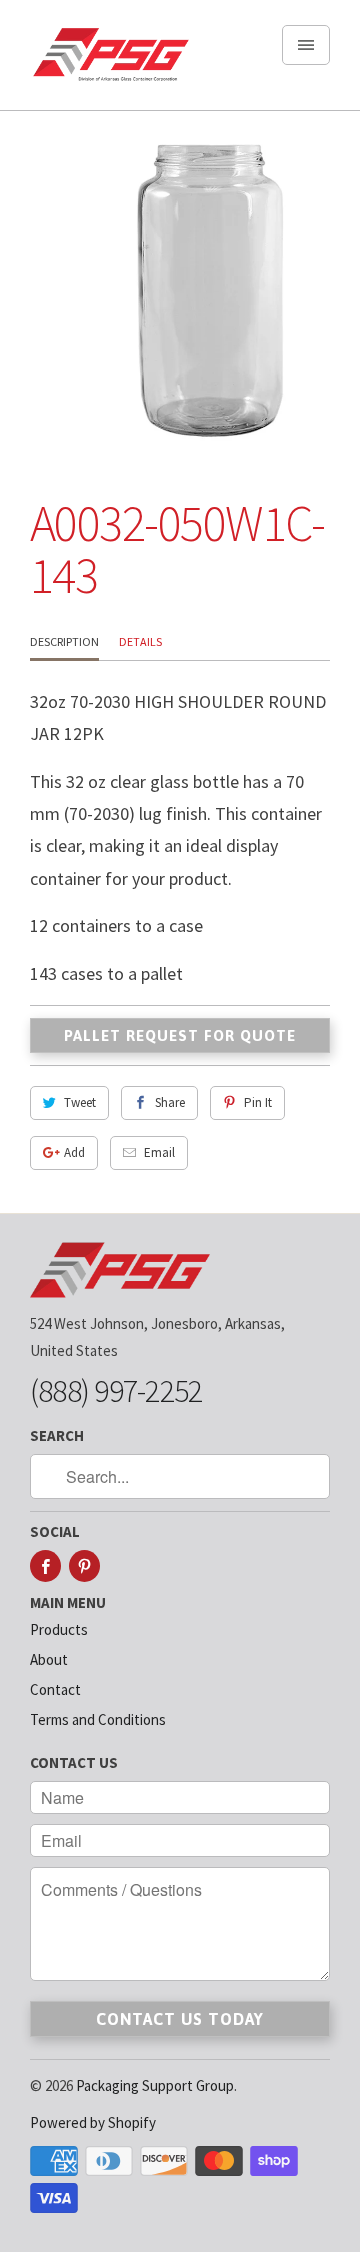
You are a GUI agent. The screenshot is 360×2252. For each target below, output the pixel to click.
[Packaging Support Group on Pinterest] (84, 1566)
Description (64, 641)
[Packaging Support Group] (110, 62)
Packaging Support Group (155, 2085)
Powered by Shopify (93, 2122)
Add (74, 1152)
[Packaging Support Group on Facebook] (45, 1566)
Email (159, 1152)
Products (59, 1629)
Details (140, 641)
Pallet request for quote (180, 1035)
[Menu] (306, 45)
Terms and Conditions (98, 1719)
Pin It (258, 1102)
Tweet (80, 1102)
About (49, 1659)
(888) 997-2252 (116, 1391)
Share (170, 1102)
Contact (55, 1689)
